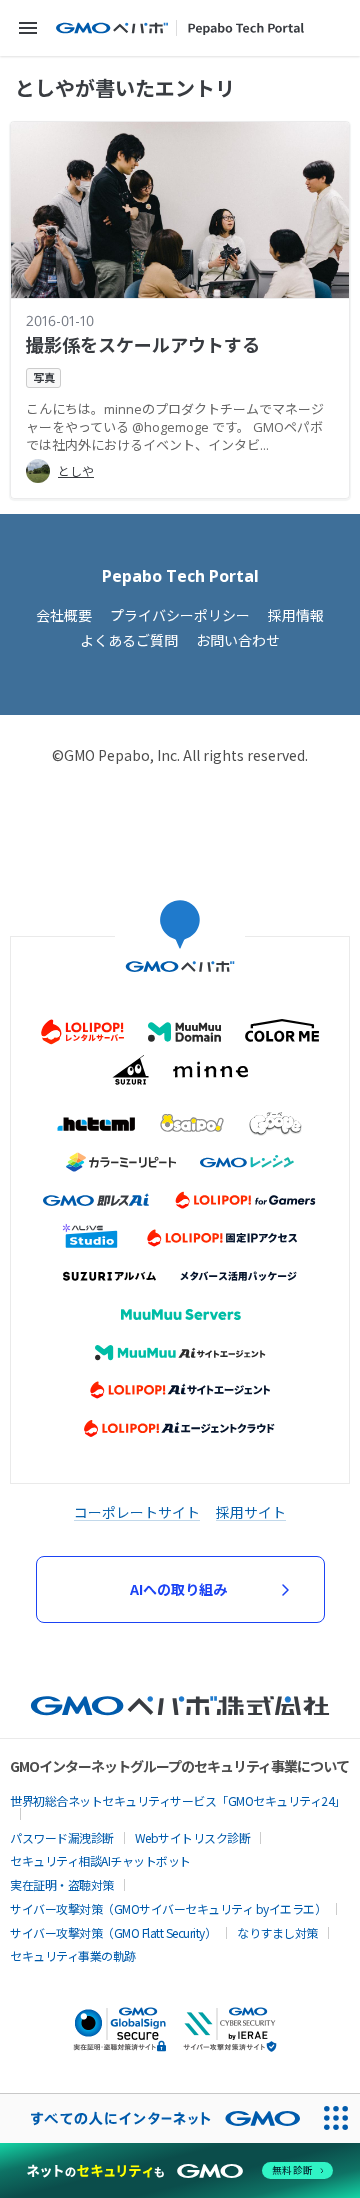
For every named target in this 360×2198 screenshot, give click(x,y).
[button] (28, 28)
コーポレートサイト (137, 1512)
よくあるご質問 (129, 640)
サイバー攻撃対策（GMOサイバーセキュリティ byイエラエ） (168, 1908)
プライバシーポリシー (180, 615)
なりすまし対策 (277, 1932)
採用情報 (296, 615)
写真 (44, 377)
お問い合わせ (238, 640)
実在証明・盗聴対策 (62, 1884)
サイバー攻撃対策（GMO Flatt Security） (113, 1932)
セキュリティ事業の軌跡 (73, 1955)
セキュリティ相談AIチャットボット (100, 1860)
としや (76, 471)
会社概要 (64, 615)
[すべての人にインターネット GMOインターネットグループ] (155, 2118)
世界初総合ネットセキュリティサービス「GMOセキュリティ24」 (178, 1800)
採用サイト (251, 1512)
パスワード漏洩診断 (62, 1837)
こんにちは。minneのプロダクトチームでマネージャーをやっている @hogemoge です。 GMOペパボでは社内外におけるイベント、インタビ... (175, 427)
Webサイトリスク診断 (193, 1837)
